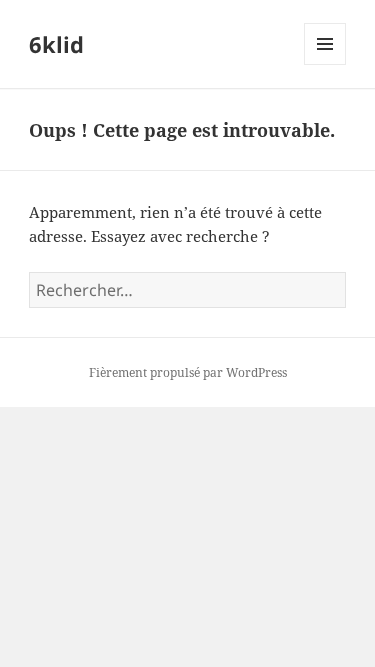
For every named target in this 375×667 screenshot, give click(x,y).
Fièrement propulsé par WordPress (188, 372)
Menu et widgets (325, 64)
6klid (56, 44)
